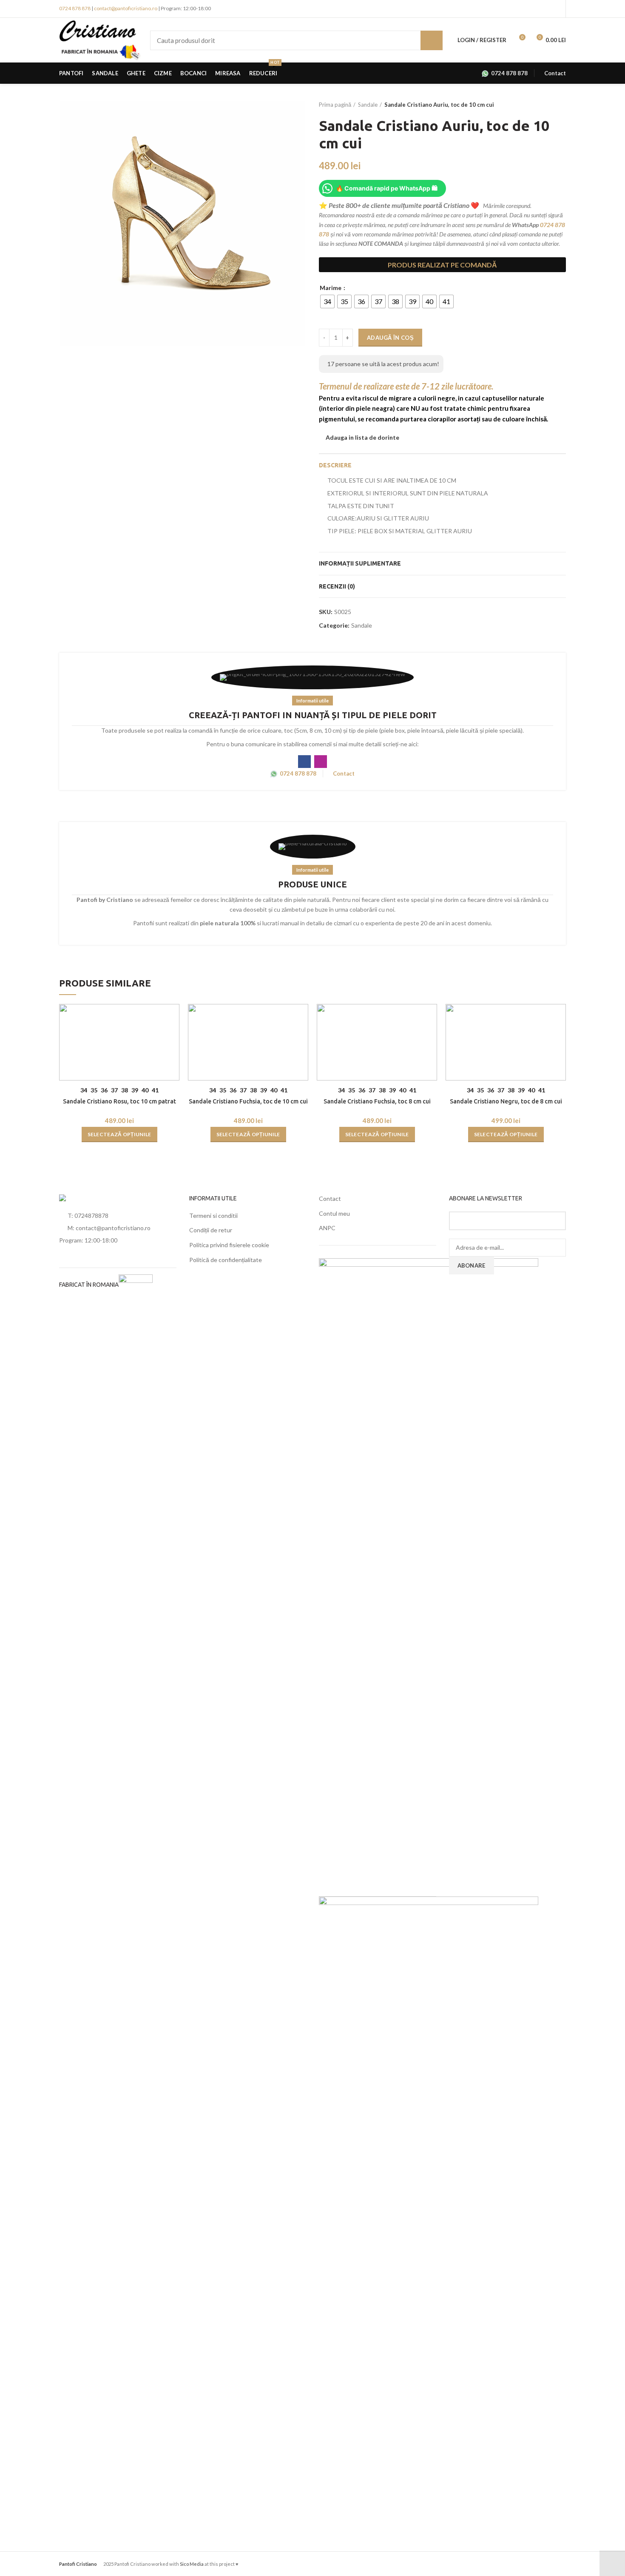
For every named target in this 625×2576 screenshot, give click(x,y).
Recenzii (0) (337, 586)
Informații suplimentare (360, 563)
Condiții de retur (211, 1230)
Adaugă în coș (390, 338)
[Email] (468, 73)
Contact (330, 1198)
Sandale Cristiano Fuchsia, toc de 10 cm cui (248, 1101)
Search (432, 40)
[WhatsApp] (449, 73)
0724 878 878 (75, 8)
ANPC (327, 1228)
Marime (331, 288)
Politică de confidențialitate (226, 1260)
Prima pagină (335, 105)
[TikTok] (459, 73)
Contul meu (334, 1213)
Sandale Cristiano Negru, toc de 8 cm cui (506, 1101)
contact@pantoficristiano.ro (126, 8)
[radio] (327, 301)
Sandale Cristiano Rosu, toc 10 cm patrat (119, 1101)
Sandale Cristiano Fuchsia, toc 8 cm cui (377, 1101)
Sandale (368, 105)
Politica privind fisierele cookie (229, 1245)
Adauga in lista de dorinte (362, 438)
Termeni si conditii (213, 1215)
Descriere (335, 465)
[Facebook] (429, 73)
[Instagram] (439, 73)
